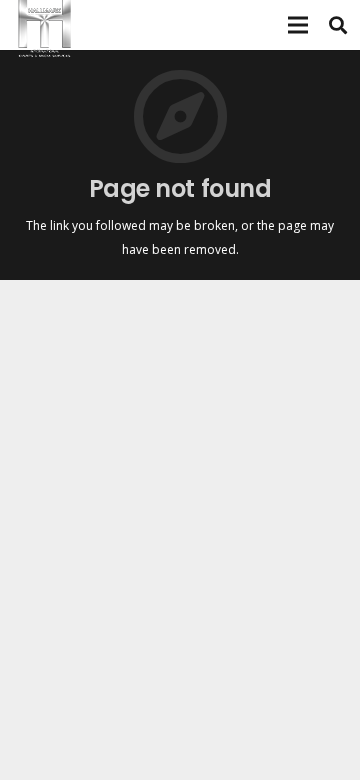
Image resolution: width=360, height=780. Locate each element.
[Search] (338, 25)
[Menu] (298, 25)
